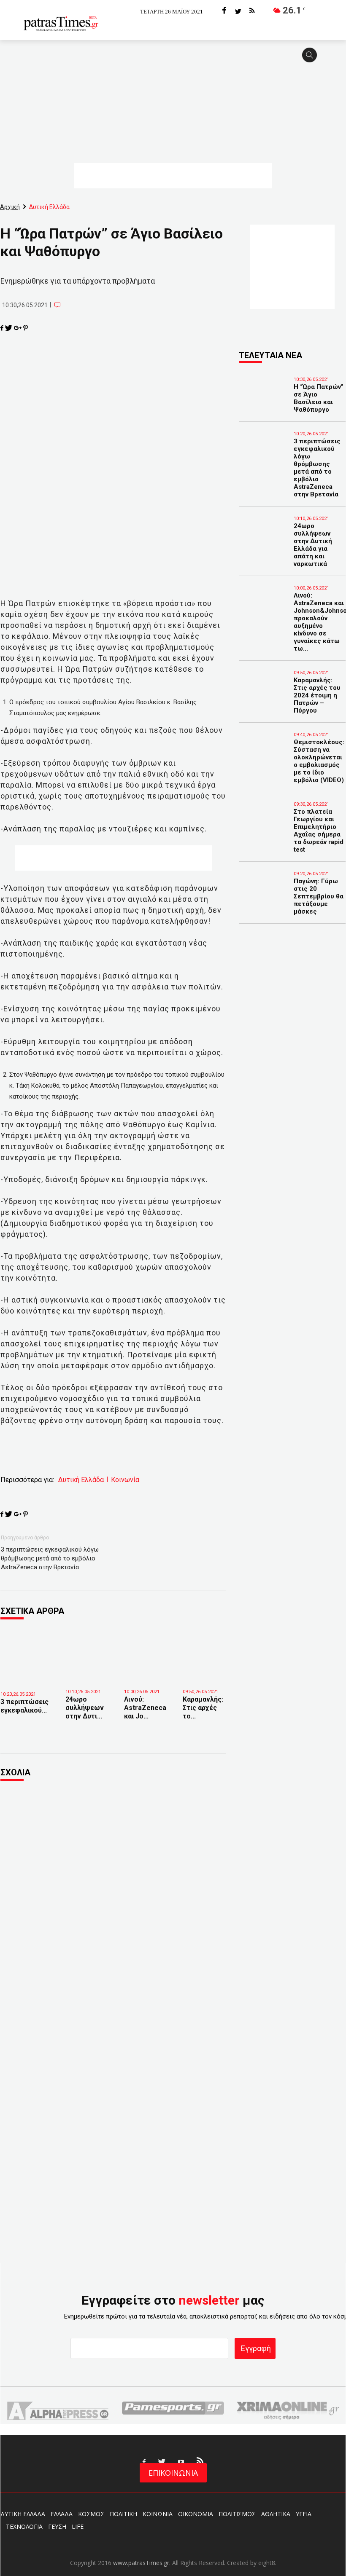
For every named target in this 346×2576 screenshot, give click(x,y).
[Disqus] (113, 1902)
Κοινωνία (125, 1480)
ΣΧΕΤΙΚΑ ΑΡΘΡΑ (32, 1611)
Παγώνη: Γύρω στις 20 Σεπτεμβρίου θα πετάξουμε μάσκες (319, 896)
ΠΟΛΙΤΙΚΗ (123, 2514)
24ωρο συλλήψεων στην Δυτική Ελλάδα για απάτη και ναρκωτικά (313, 545)
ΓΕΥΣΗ (57, 2526)
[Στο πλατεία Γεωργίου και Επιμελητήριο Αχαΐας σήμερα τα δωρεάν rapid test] (256, 815)
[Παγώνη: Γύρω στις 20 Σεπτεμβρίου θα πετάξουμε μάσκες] (256, 885)
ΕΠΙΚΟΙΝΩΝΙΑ (173, 2473)
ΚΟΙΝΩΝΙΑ (158, 2514)
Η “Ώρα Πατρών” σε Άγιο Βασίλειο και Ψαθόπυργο (319, 398)
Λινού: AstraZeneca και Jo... (145, 1708)
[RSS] (252, 11)
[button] (312, 59)
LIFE (78, 2526)
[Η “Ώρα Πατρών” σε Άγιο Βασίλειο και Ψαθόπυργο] (256, 391)
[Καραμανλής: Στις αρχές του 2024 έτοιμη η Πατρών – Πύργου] (206, 1660)
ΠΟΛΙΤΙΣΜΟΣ (237, 2514)
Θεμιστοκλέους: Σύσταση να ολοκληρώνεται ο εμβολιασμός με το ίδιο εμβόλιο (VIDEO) (319, 761)
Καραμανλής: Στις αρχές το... (203, 1708)
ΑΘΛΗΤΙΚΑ (276, 2514)
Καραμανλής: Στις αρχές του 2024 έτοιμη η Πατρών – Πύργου (317, 695)
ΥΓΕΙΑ (304, 2514)
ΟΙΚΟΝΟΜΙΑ (196, 2514)
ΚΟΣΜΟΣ (91, 2514)
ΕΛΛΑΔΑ (62, 2514)
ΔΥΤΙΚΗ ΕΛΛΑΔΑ (23, 2514)
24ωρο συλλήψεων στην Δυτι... (85, 1708)
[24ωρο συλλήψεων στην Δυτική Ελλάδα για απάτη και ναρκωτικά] (88, 1660)
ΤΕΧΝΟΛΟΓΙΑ (24, 2526)
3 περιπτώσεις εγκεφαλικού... (24, 1706)
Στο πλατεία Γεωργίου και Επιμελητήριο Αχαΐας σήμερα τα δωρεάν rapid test (319, 831)
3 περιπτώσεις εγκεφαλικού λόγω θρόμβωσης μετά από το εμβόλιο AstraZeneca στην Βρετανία (50, 1558)
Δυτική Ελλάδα (81, 1480)
